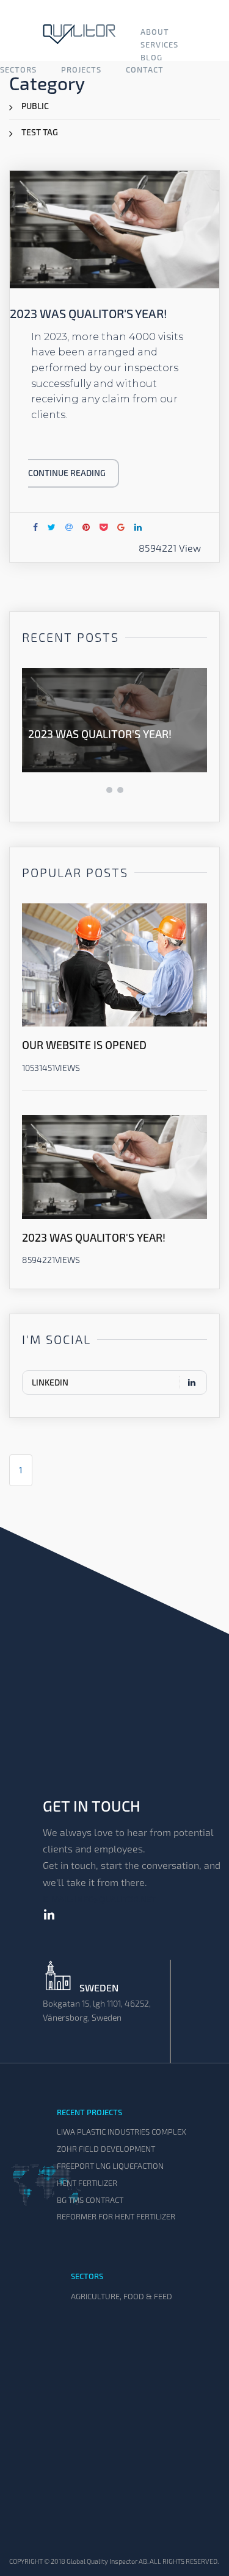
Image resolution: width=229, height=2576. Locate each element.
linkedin (50, 1382)
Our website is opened (84, 1045)
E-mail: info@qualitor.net (100, 1899)
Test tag (40, 132)
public (35, 106)
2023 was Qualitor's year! (100, 734)
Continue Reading (67, 473)
